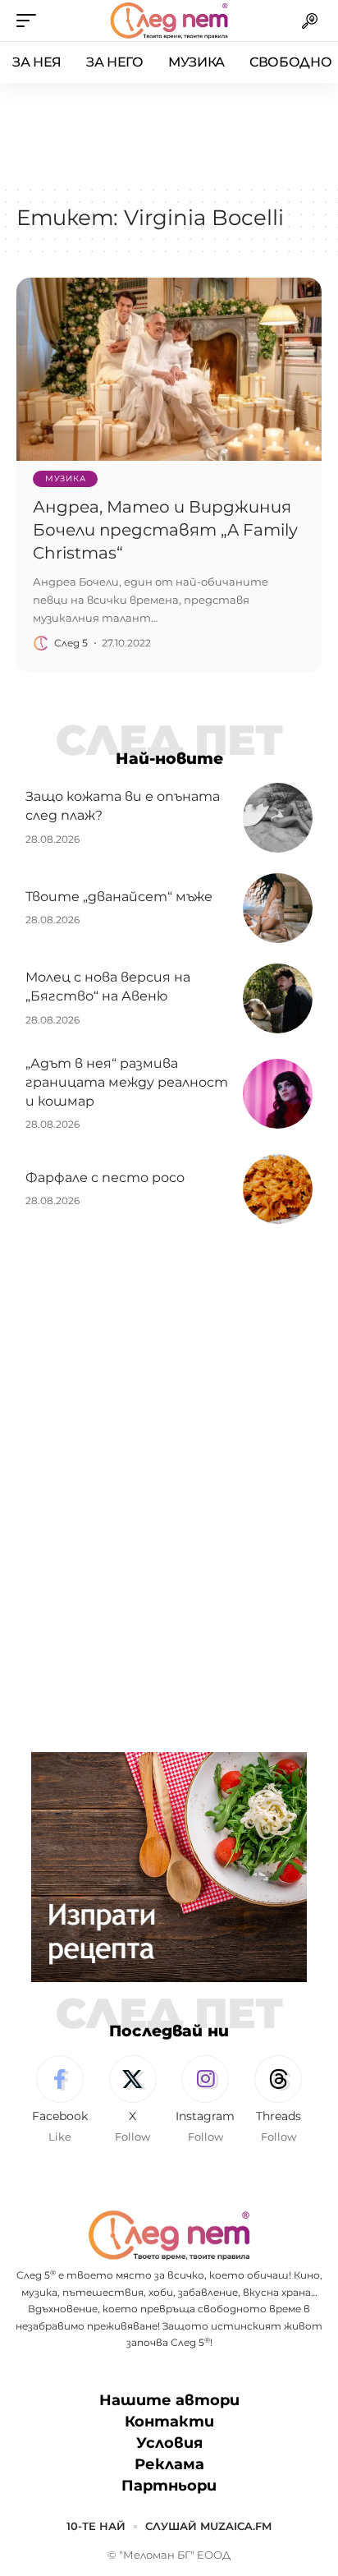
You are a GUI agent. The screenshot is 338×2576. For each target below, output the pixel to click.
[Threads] (278, 2100)
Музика (65, 478)
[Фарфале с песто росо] (278, 1189)
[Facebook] (60, 2100)
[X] (133, 2100)
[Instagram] (206, 2100)
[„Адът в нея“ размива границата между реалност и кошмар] (278, 1094)
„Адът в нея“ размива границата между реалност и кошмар (127, 1082)
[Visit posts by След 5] (41, 643)
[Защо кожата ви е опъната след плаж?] (278, 818)
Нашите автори (169, 2400)
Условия (169, 2443)
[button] (30, 21)
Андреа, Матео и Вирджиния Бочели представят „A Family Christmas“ (165, 530)
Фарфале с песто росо (105, 1178)
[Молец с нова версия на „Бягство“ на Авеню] (278, 998)
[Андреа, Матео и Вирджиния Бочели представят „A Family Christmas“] (169, 369)
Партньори (169, 2486)
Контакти (169, 2422)
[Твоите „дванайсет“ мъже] (278, 908)
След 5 (71, 643)
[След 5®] (169, 21)
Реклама (169, 2464)
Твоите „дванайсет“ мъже (119, 897)
